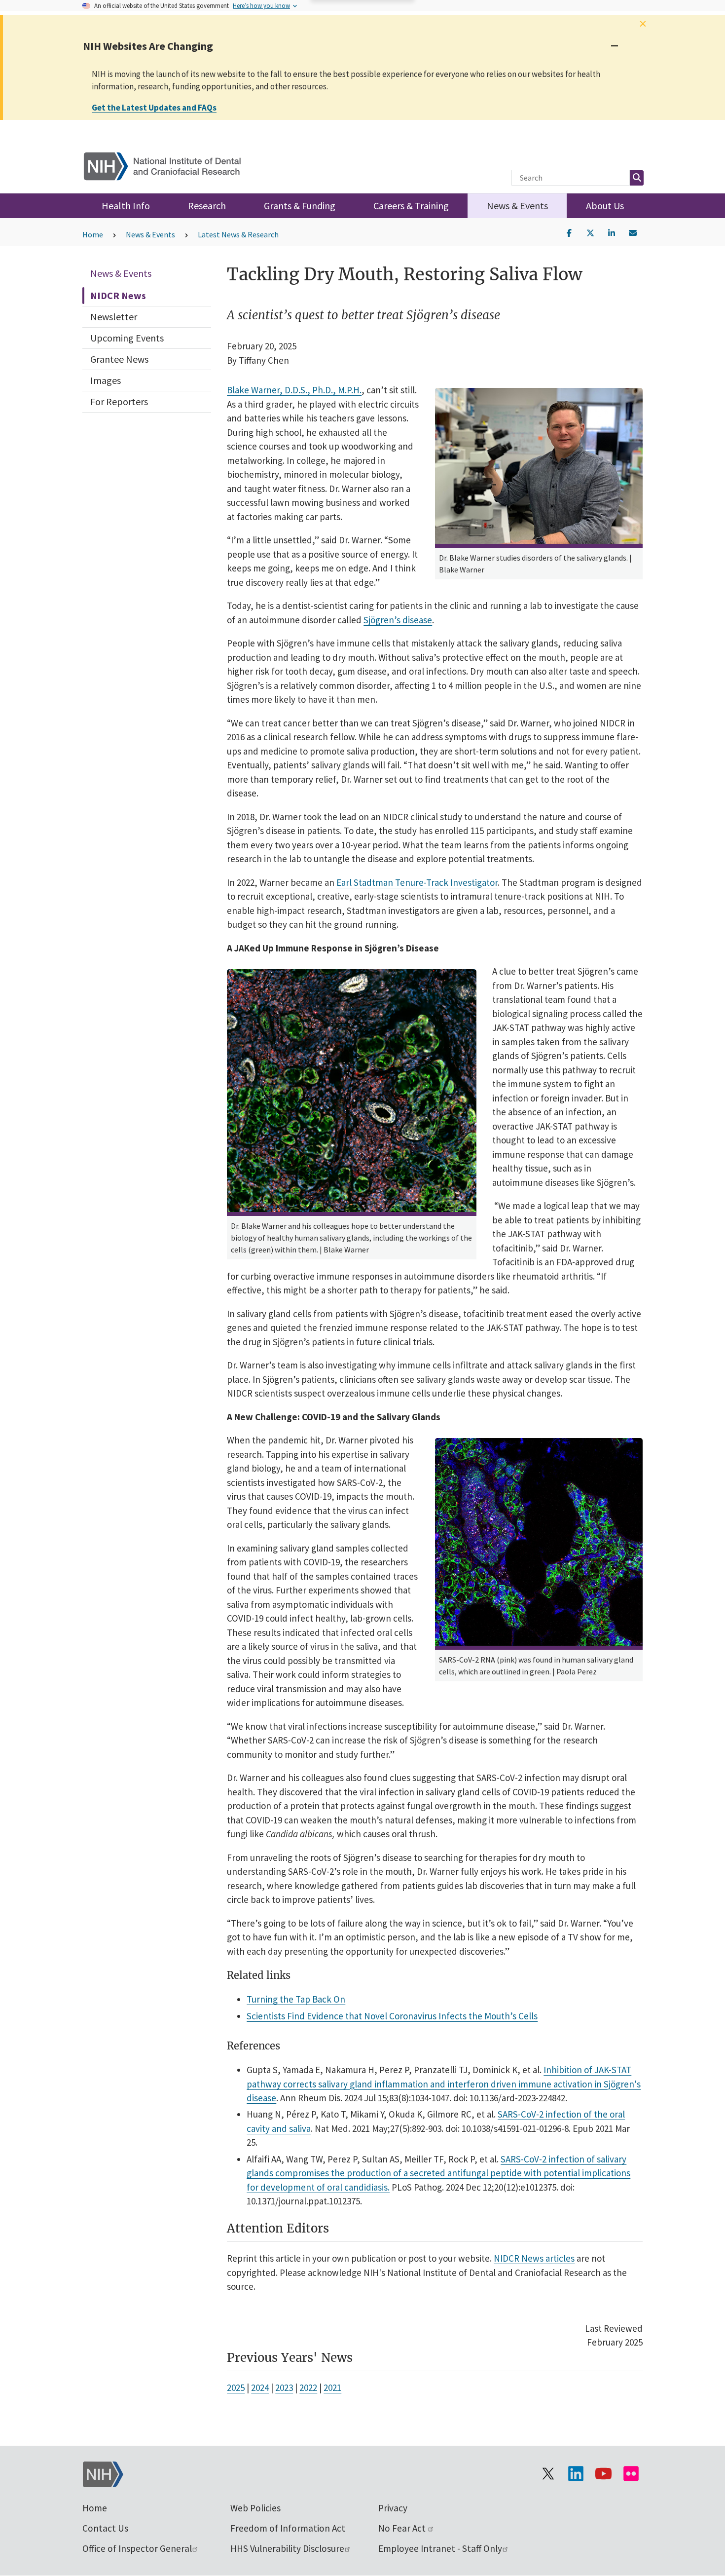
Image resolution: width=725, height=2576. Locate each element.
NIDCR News (118, 295)
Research (207, 206)
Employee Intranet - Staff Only (440, 2548)
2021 (332, 2387)
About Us (605, 206)
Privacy (393, 2508)
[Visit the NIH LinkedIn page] (576, 2473)
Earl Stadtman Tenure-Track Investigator (417, 882)
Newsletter (114, 317)
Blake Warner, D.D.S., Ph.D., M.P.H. (294, 390)
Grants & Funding (300, 206)
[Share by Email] (633, 232)
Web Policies (255, 2508)
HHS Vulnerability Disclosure (287, 2548)
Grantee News (119, 359)
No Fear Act (403, 2528)
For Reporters (119, 401)
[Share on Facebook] (569, 232)
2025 (236, 2387)
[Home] (168, 164)
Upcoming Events (127, 338)
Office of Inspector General (137, 2548)
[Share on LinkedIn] (612, 232)
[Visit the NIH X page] (548, 2473)
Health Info (126, 206)
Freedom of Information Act (288, 2528)
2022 (308, 2387)
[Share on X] (590, 232)
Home (93, 234)
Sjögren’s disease (398, 620)
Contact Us (105, 2528)
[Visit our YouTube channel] (603, 2473)
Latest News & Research (238, 234)
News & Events (517, 206)
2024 (260, 2387)
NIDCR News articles (534, 2258)
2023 (284, 2387)
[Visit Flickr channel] (631, 2473)
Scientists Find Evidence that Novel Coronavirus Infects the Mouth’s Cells (392, 2016)
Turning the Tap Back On (296, 1999)
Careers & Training (411, 206)
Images (106, 380)
